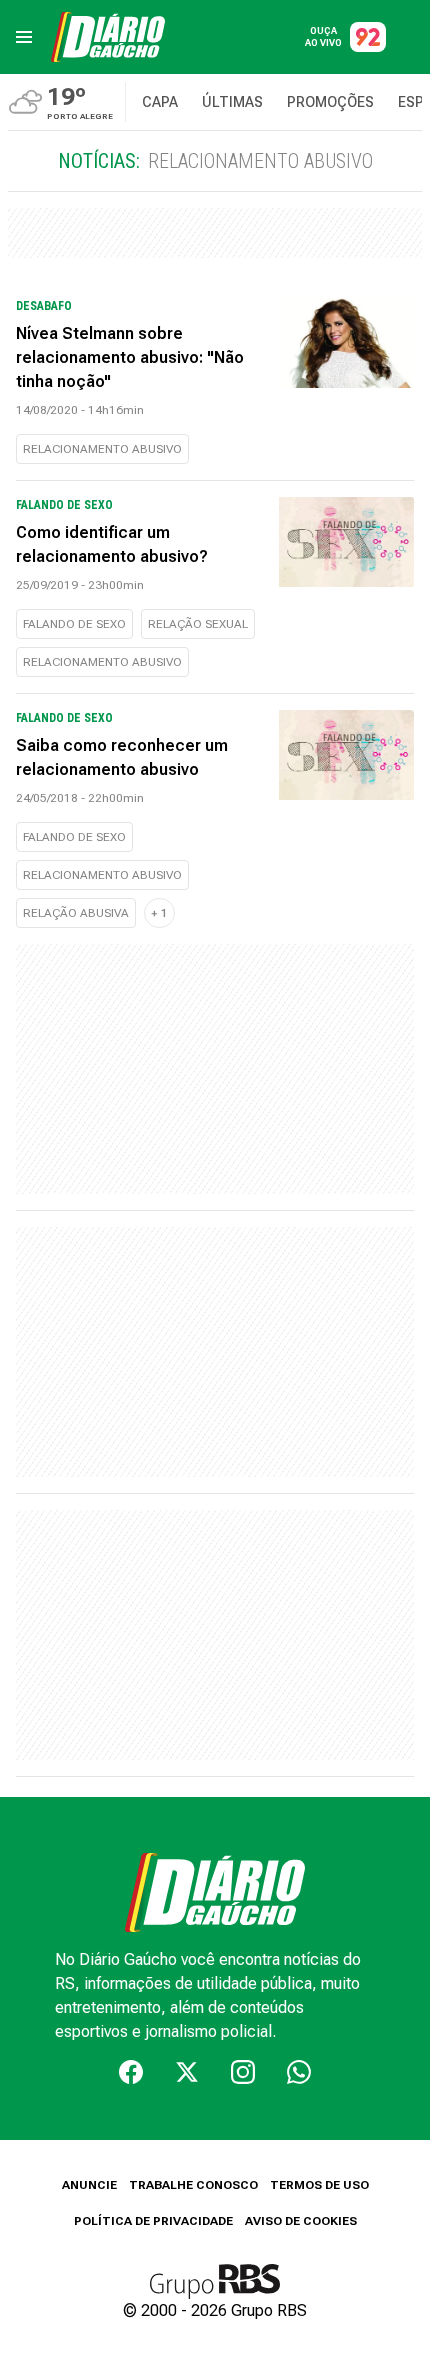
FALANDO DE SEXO (74, 624)
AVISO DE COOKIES (301, 2221)
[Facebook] (131, 2072)
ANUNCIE (89, 2185)
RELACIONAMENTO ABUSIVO (102, 449)
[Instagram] (243, 2072)
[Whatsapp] (299, 2072)
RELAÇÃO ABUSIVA (76, 913)
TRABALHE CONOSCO (193, 2185)
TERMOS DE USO (319, 2185)
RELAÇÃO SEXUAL (198, 624)
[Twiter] (187, 2072)
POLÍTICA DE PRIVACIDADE (153, 2221)
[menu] (24, 37)
